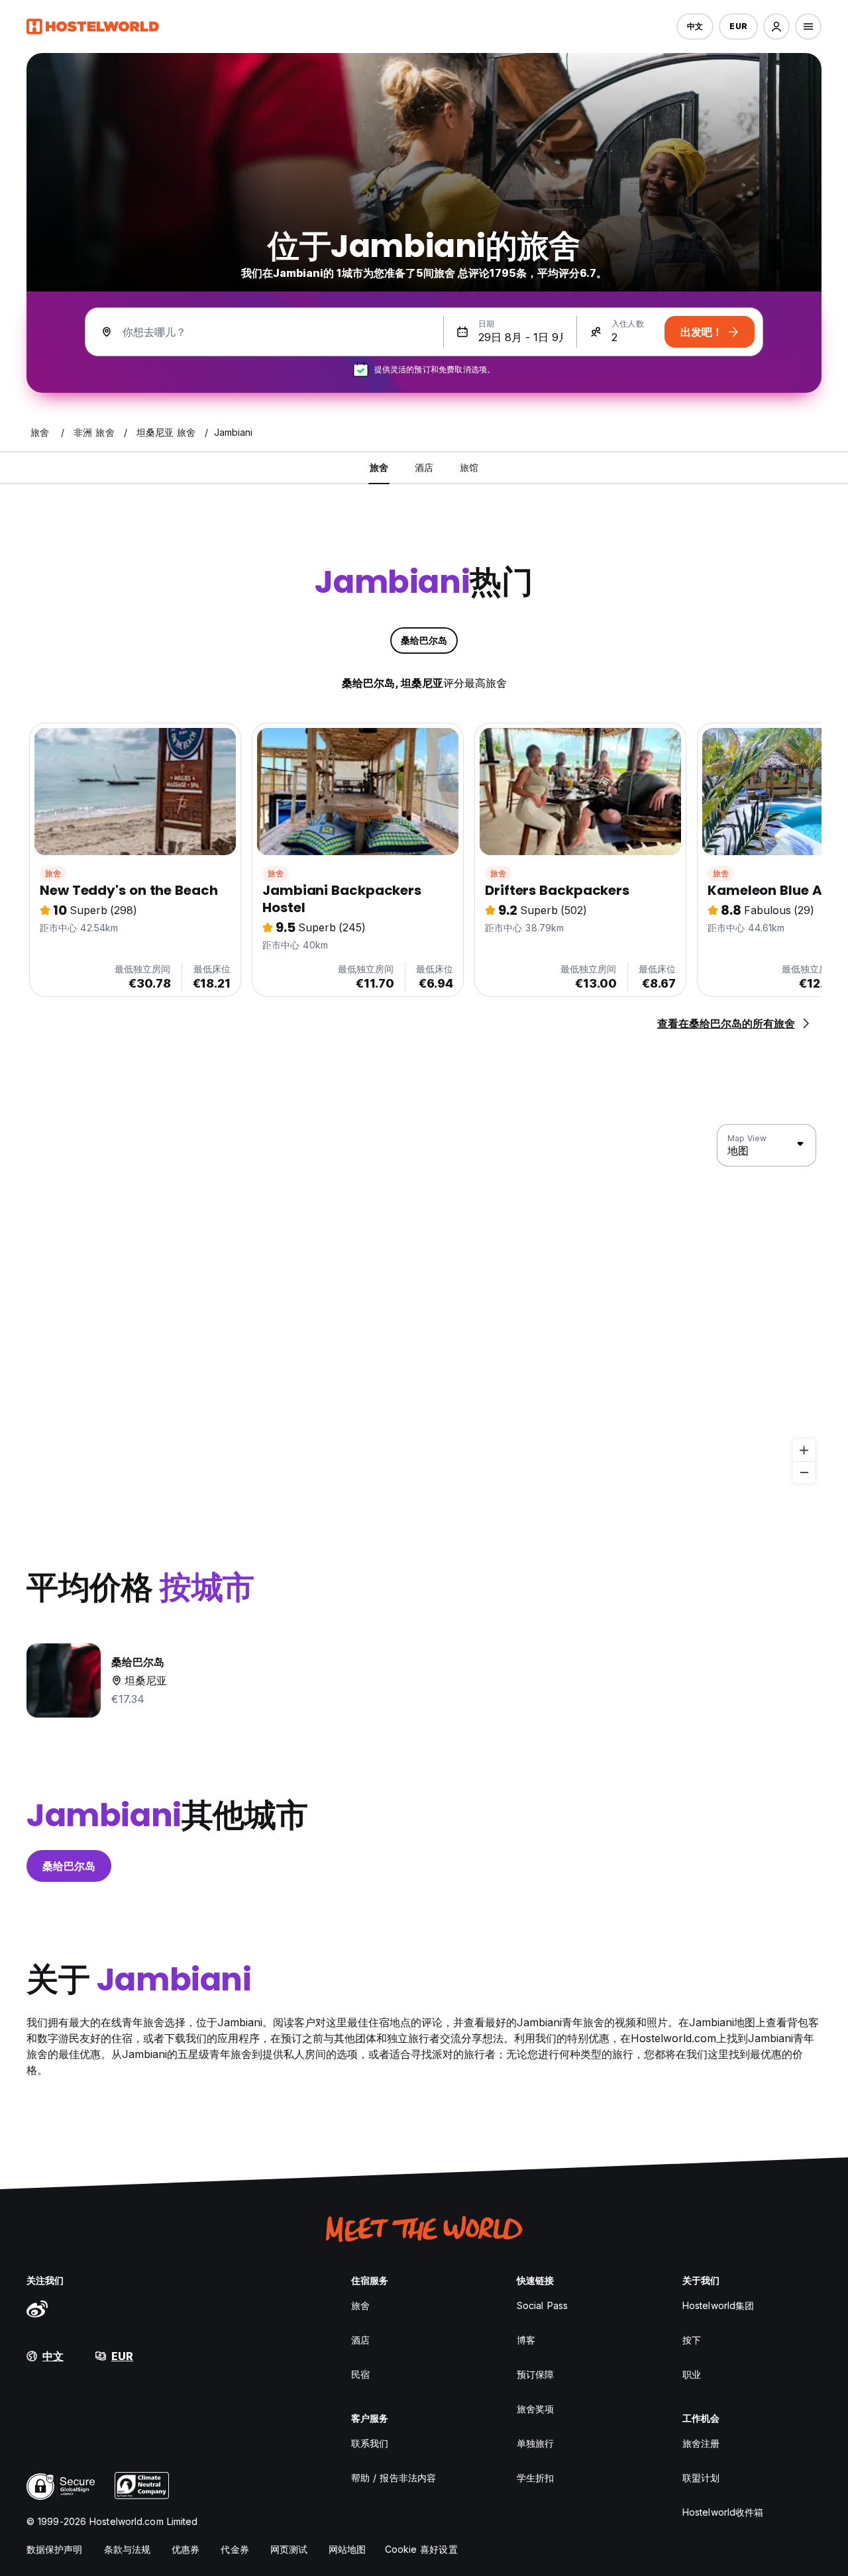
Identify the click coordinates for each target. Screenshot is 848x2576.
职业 (692, 2374)
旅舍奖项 (535, 2409)
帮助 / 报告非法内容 (394, 2478)
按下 (692, 2340)
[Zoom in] (804, 1450)
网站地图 (347, 2549)
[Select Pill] (776, 26)
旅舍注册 (701, 2443)
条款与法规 (128, 2549)
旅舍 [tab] (379, 467)
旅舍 (53, 873)
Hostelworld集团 (718, 2305)
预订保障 (535, 2374)
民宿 (360, 2374)
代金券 (235, 2549)
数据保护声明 (55, 2549)
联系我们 (370, 2443)
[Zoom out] (804, 1472)
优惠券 (185, 2549)
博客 (526, 2340)
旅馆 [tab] (469, 467)
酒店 (360, 2340)
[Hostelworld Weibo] (37, 2308)
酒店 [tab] (424, 467)
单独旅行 (535, 2443)
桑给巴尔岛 (69, 1866)
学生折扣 (535, 2478)
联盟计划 (701, 2478)
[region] (424, 1304)
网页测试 (289, 2549)
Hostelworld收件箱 (723, 2512)
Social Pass (542, 2305)
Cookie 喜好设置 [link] (421, 2549)
